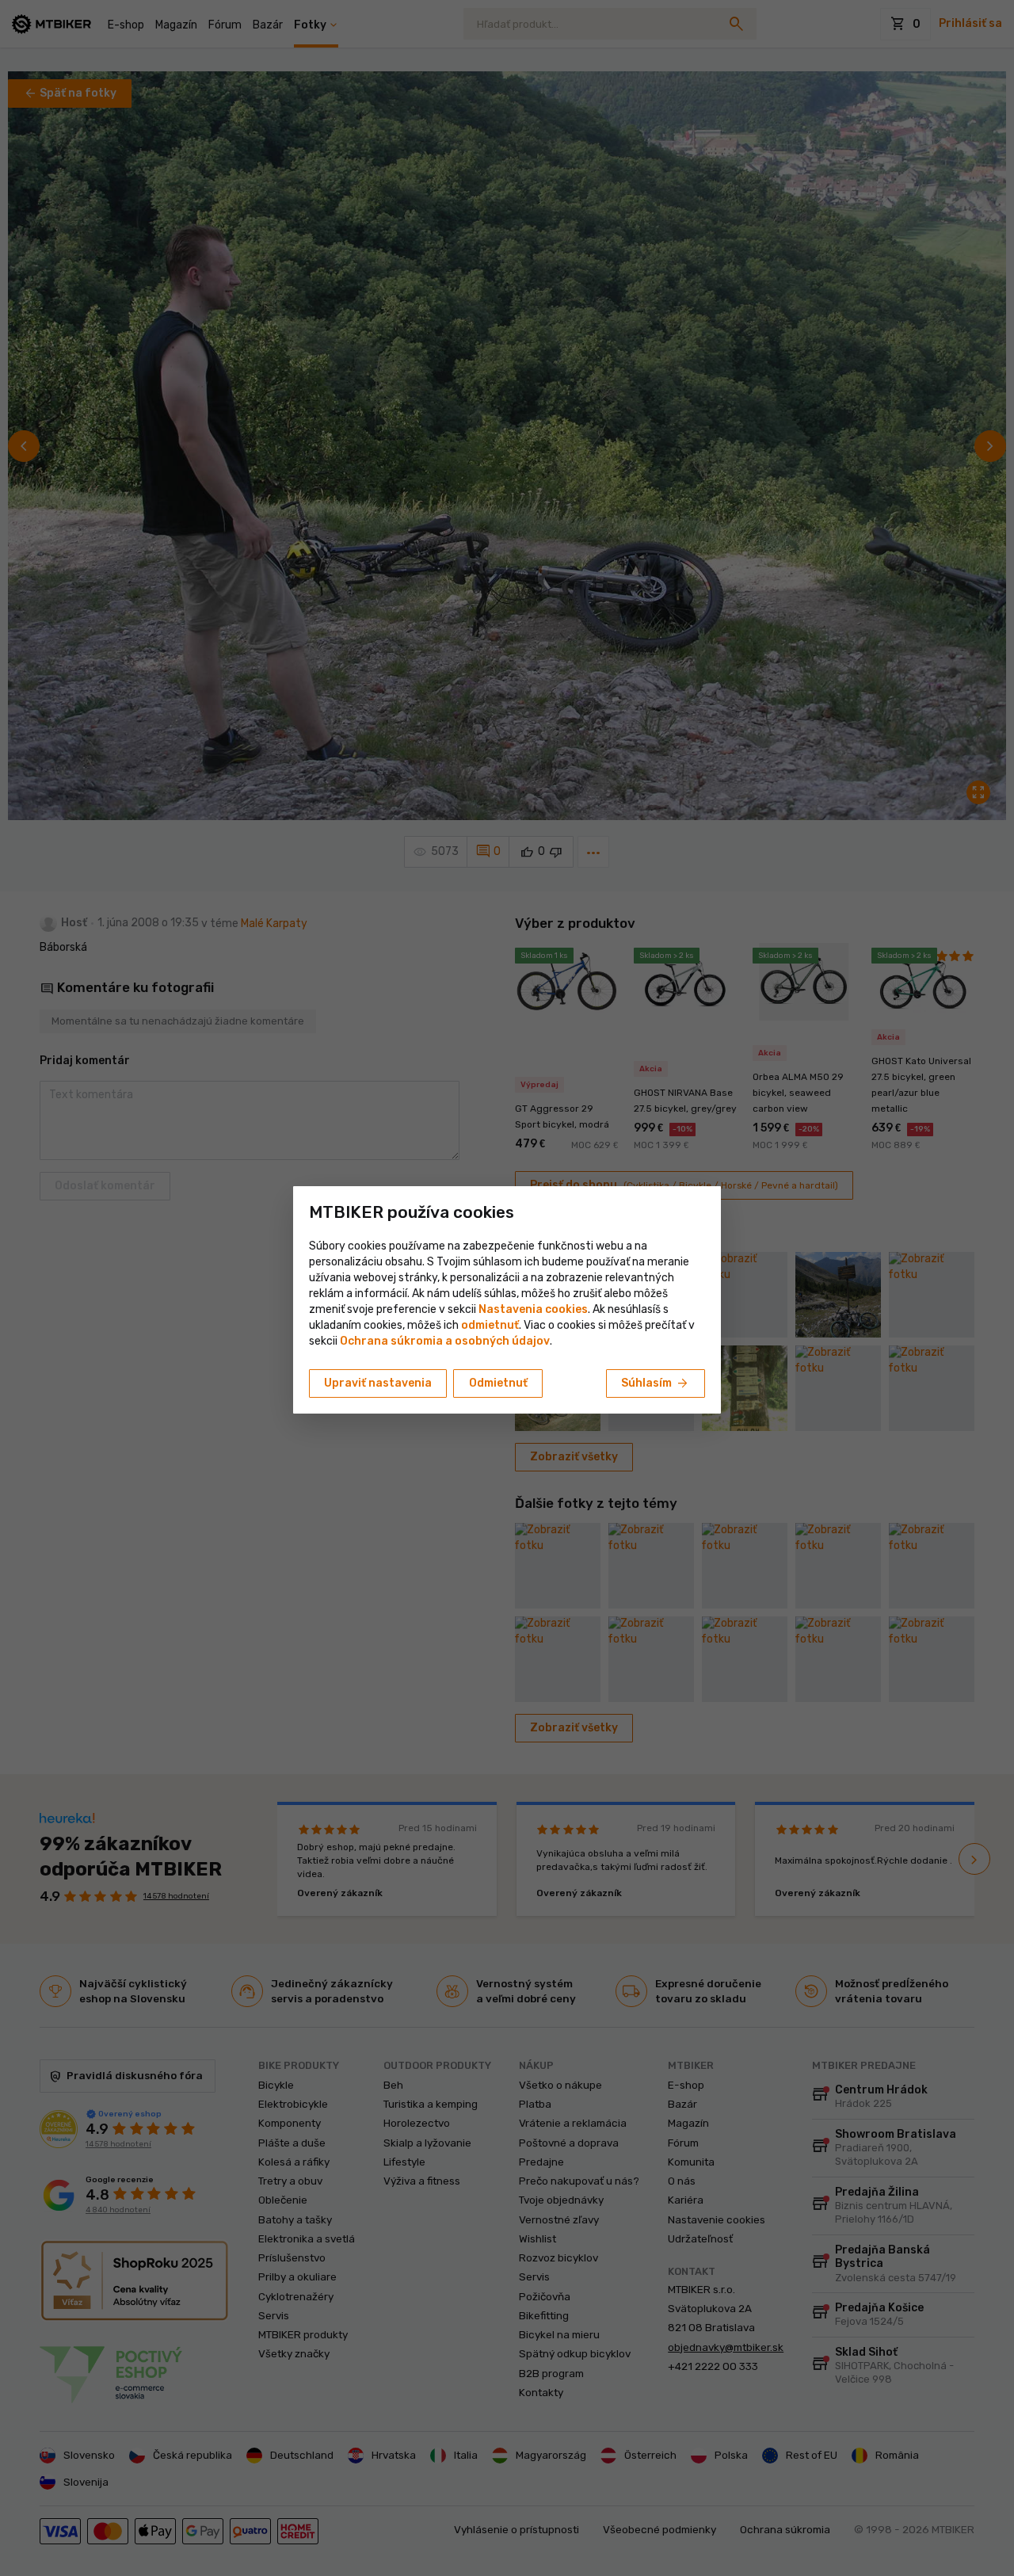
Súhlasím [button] (656, 1383)
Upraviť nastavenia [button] (378, 1383)
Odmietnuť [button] (498, 1383)
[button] (490, 1325)
